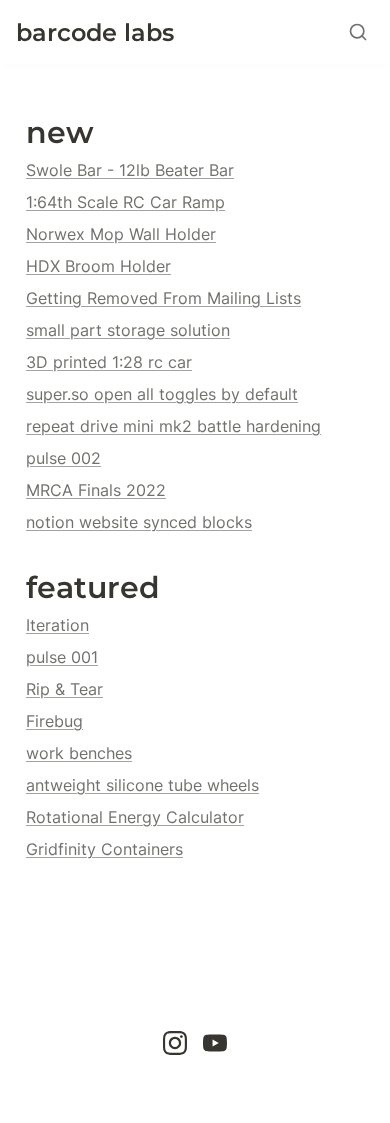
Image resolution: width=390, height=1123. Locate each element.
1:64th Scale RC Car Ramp (125, 202)
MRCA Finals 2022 (96, 490)
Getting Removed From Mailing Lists (163, 298)
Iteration (57, 625)
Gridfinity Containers (104, 849)
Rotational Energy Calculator (135, 817)
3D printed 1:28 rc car (109, 362)
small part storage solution (128, 330)
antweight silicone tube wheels (142, 785)
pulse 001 (62, 657)
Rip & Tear (64, 689)
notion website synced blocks (139, 522)
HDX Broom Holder (98, 266)
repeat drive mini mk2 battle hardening (173, 426)
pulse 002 (63, 458)
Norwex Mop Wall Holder (121, 234)
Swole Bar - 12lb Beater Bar (130, 170)
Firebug (54, 721)
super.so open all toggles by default (162, 394)
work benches (79, 753)
